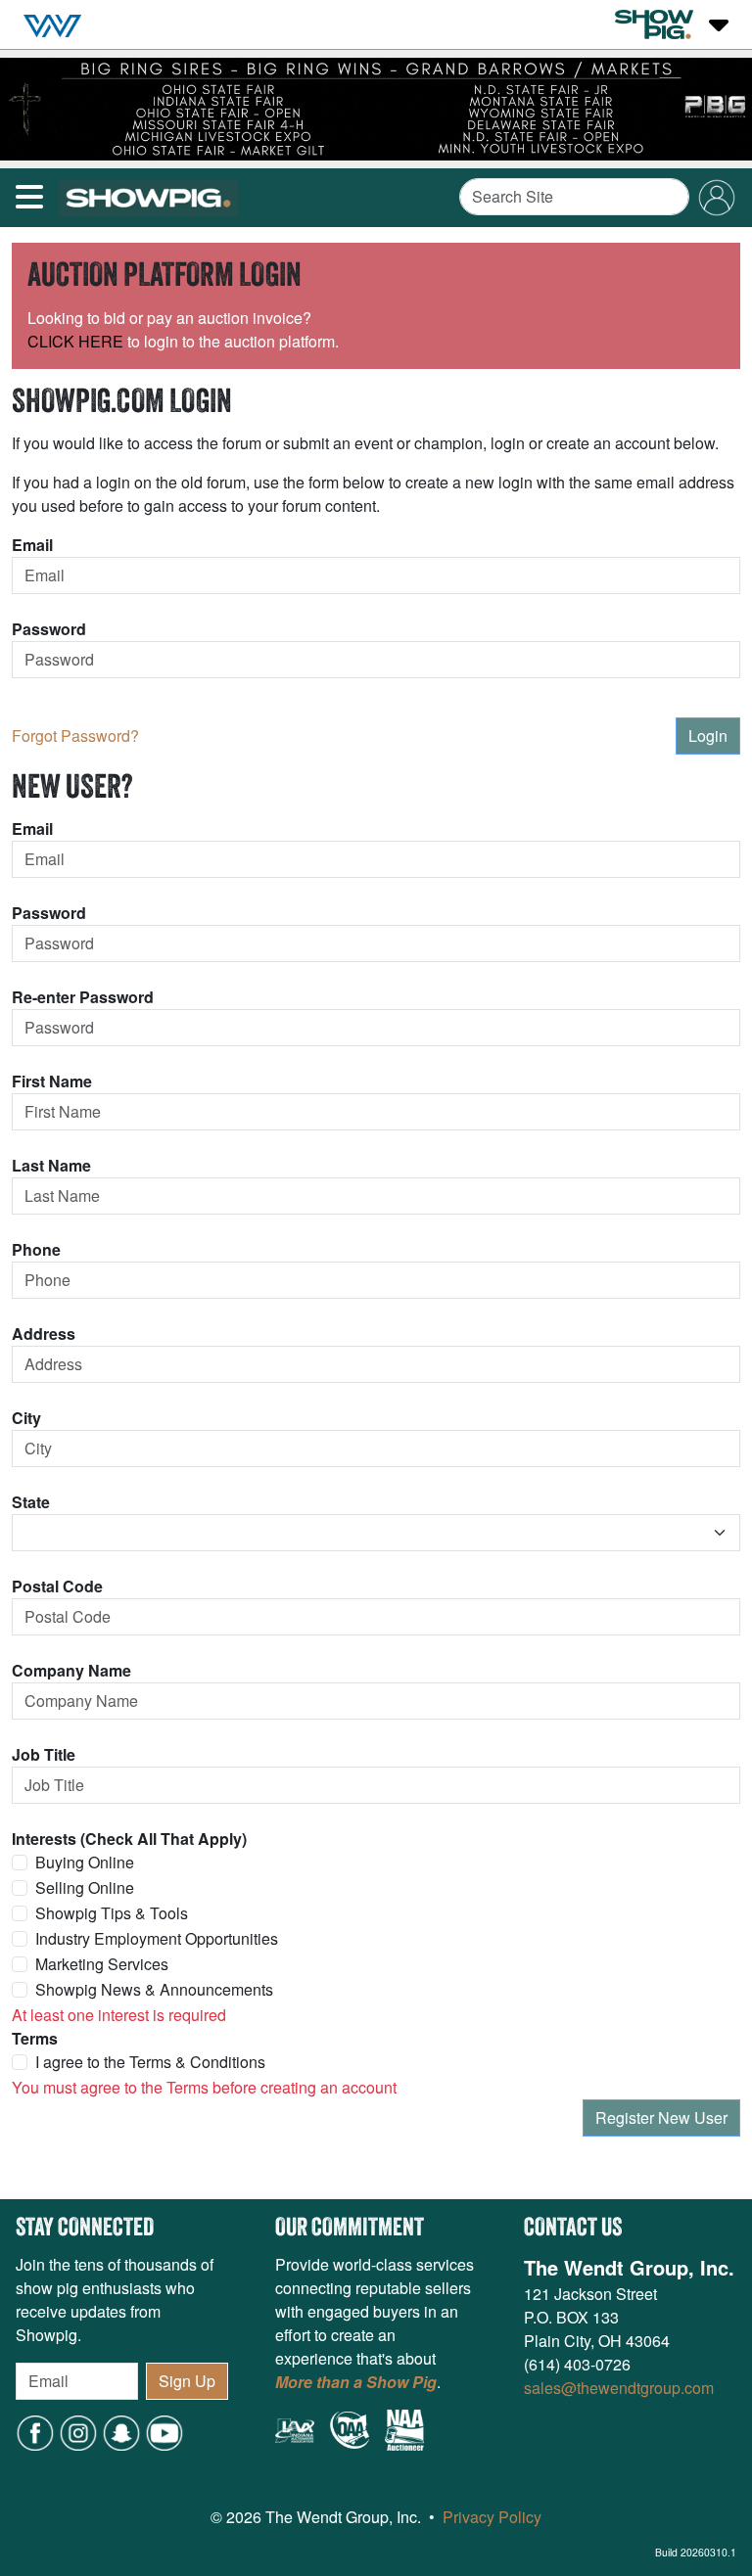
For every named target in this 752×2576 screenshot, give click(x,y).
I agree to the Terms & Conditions (150, 2062)
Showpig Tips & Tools (112, 1913)
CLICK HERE (75, 341)
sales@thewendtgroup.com (619, 2388)
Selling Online (85, 1887)
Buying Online (85, 1862)
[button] (121, 2431)
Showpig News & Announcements (154, 1989)
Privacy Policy (492, 2517)
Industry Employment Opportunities (157, 1938)
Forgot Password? (75, 736)
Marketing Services (102, 1964)
